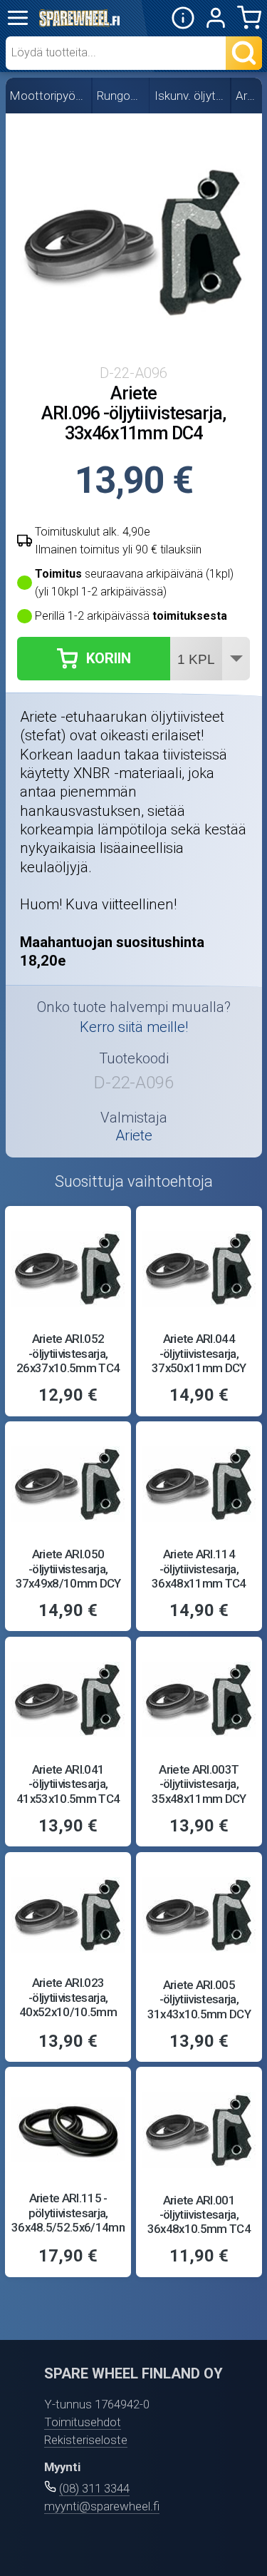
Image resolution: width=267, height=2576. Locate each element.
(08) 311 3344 (94, 2488)
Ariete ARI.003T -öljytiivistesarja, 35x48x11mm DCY (199, 1784)
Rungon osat (121, 96)
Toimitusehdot (83, 2422)
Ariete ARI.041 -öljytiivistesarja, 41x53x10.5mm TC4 (68, 1784)
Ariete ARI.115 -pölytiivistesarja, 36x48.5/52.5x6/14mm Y (70, 2220)
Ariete (247, 96)
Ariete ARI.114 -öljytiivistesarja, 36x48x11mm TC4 (199, 1569)
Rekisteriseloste (86, 2440)
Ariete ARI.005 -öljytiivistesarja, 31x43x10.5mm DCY (199, 1999)
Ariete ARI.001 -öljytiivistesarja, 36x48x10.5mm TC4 (199, 2215)
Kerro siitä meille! (134, 1027)
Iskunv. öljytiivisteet (190, 96)
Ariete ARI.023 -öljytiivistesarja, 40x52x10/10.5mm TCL (68, 2004)
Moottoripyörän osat (49, 96)
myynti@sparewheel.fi (102, 2506)
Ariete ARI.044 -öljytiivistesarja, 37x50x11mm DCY (199, 1353)
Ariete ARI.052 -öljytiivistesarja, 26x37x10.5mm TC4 (68, 1353)
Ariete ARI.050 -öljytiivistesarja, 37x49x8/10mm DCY (68, 1569)
